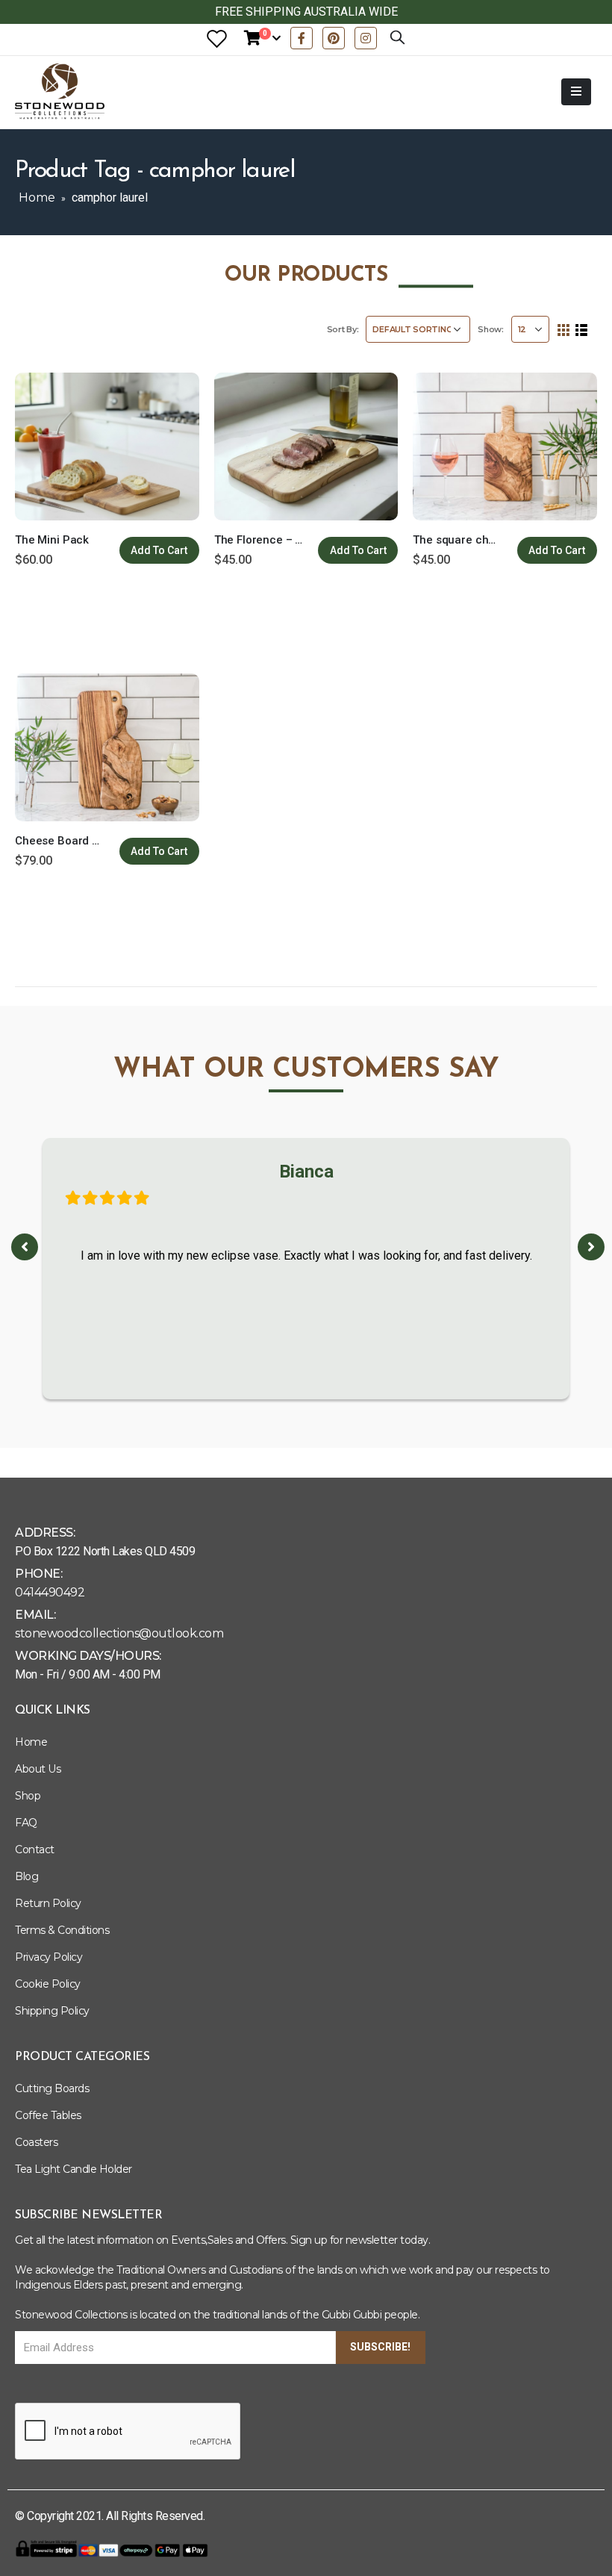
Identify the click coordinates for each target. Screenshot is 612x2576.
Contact (35, 1849)
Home (37, 197)
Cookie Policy (48, 1984)
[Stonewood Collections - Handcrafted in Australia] (60, 91)
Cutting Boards (52, 2088)
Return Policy (48, 1903)
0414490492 (50, 1592)
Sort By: (343, 329)
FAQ (26, 1823)
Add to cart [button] (159, 550)
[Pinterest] (334, 38)
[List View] (581, 330)
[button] (25, 1247)
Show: (491, 329)
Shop (28, 1796)
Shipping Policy (52, 2011)
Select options (358, 550)
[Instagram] (366, 38)
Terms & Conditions (62, 1930)
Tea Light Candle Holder (74, 2169)
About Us (38, 1769)
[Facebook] (302, 38)
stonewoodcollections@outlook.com (119, 1633)
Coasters (36, 2142)
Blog (26, 1876)
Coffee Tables (48, 2115)
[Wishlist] (216, 38)
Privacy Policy (49, 1957)
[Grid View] (564, 330)
